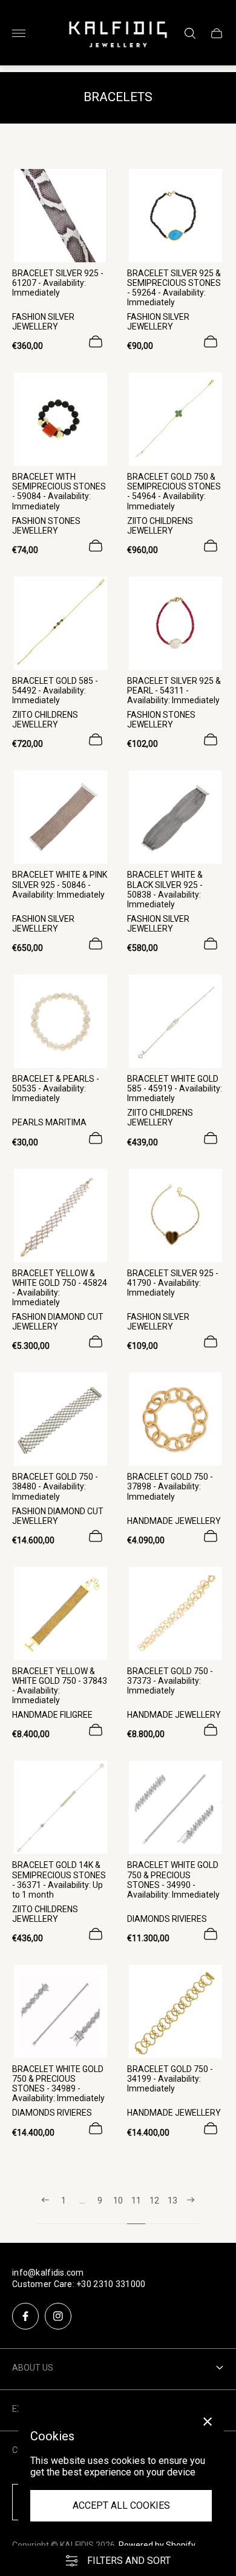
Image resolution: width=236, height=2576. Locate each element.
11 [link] (136, 2200)
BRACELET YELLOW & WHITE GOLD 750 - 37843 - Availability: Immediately (60, 1686)
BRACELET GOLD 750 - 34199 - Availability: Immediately (170, 2079)
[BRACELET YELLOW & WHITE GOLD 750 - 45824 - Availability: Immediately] (61, 1216)
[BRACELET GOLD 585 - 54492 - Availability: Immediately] (61, 623)
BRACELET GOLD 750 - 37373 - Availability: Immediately (170, 1681)
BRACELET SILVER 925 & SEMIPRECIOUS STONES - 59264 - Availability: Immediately (174, 288)
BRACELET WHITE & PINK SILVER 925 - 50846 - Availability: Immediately (60, 884)
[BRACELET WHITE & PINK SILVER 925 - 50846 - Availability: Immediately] (61, 817)
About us (33, 2368)
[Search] (190, 33)
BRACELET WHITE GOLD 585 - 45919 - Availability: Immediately (175, 1088)
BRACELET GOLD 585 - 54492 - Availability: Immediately (55, 690)
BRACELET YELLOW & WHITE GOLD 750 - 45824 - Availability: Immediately (60, 1288)
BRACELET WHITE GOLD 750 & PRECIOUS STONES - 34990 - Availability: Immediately (173, 1879)
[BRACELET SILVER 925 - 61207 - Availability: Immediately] (61, 216)
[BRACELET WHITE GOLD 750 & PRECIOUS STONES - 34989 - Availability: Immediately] (61, 2011)
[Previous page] (45, 2210)
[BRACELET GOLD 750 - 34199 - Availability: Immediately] (175, 2011)
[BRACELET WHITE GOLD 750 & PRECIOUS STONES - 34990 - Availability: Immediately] (175, 1807)
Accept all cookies (121, 2505)
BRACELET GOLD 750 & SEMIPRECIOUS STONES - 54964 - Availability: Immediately (174, 491)
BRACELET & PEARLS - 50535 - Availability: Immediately (56, 1088)
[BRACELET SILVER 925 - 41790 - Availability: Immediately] (175, 1216)
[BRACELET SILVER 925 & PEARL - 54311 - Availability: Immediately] (175, 623)
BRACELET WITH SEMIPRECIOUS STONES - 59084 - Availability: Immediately (59, 491)
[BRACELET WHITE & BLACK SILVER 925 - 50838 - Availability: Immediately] (175, 817)
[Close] (208, 2422)
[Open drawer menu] (19, 33)
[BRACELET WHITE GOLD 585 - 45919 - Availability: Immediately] (175, 1021)
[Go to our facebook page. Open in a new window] (25, 2316)
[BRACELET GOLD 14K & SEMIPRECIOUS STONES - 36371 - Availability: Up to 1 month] (61, 1807)
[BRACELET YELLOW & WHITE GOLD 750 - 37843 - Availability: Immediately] (61, 1614)
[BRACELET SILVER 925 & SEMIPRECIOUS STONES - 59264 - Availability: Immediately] (175, 216)
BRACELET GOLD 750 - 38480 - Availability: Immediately (55, 1486)
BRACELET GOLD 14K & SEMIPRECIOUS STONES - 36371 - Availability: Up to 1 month (59, 1879)
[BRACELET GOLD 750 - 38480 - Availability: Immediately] (61, 1419)
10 (118, 2200)
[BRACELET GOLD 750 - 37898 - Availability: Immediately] (175, 1419)
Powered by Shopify (157, 2545)
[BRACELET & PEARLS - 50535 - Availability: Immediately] (61, 1021)
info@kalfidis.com (48, 2273)
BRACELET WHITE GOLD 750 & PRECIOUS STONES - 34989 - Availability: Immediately (58, 2084)
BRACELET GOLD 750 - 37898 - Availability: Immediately (170, 1486)
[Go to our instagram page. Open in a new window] (58, 2316)
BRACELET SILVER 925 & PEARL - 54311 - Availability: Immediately (174, 690)
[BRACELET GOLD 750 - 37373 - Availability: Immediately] (175, 1614)
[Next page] (191, 2210)
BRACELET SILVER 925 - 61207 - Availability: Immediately (58, 283)
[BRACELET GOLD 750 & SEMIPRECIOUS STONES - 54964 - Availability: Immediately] (175, 419)
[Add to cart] (96, 342)
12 (154, 2200)
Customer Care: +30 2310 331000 (79, 2284)
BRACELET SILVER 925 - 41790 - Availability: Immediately (173, 1283)
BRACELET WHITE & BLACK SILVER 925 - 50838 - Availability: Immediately (165, 889)
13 (172, 2200)
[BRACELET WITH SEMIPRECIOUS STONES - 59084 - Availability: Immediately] (61, 419)
